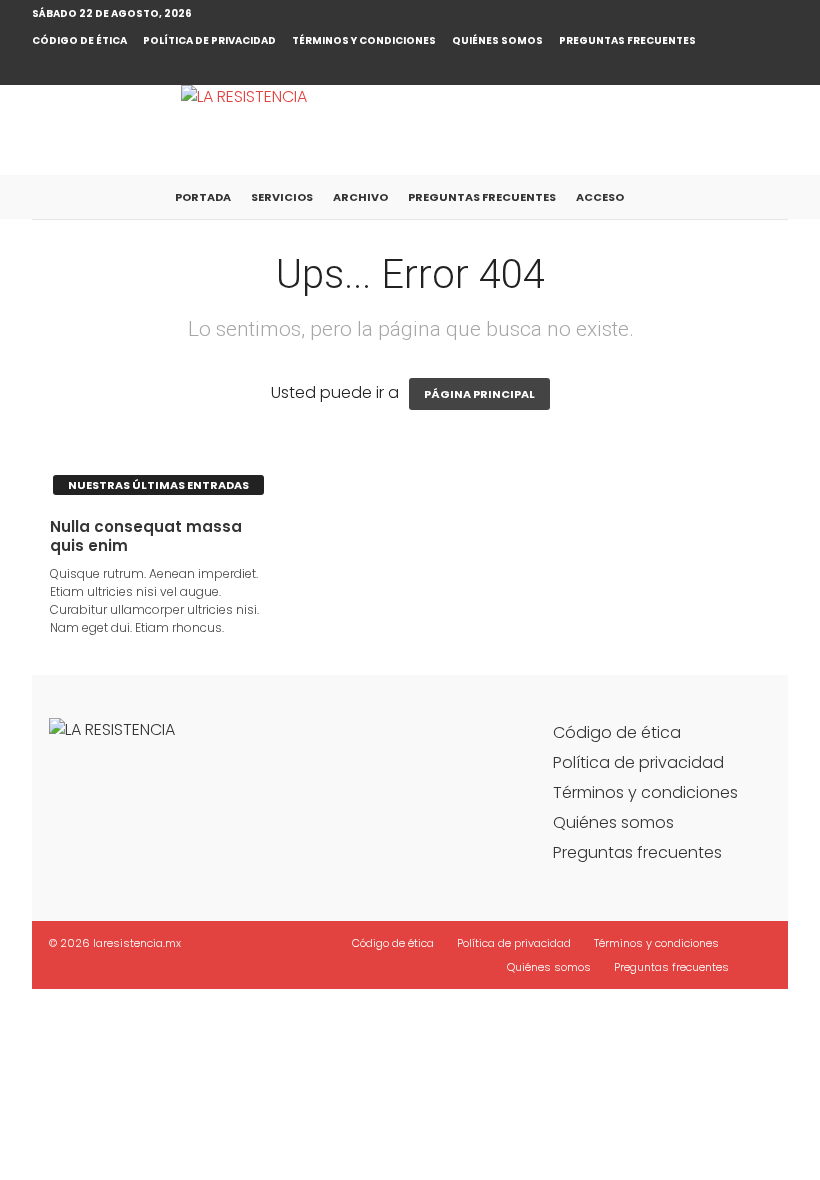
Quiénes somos (497, 40)
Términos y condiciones (364, 40)
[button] (758, 197)
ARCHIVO (360, 197)
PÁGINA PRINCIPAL (479, 394)
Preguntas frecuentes (627, 40)
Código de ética (79, 40)
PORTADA (203, 197)
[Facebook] (742, 70)
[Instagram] (773, 70)
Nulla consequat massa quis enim (146, 536)
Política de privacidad (209, 40)
